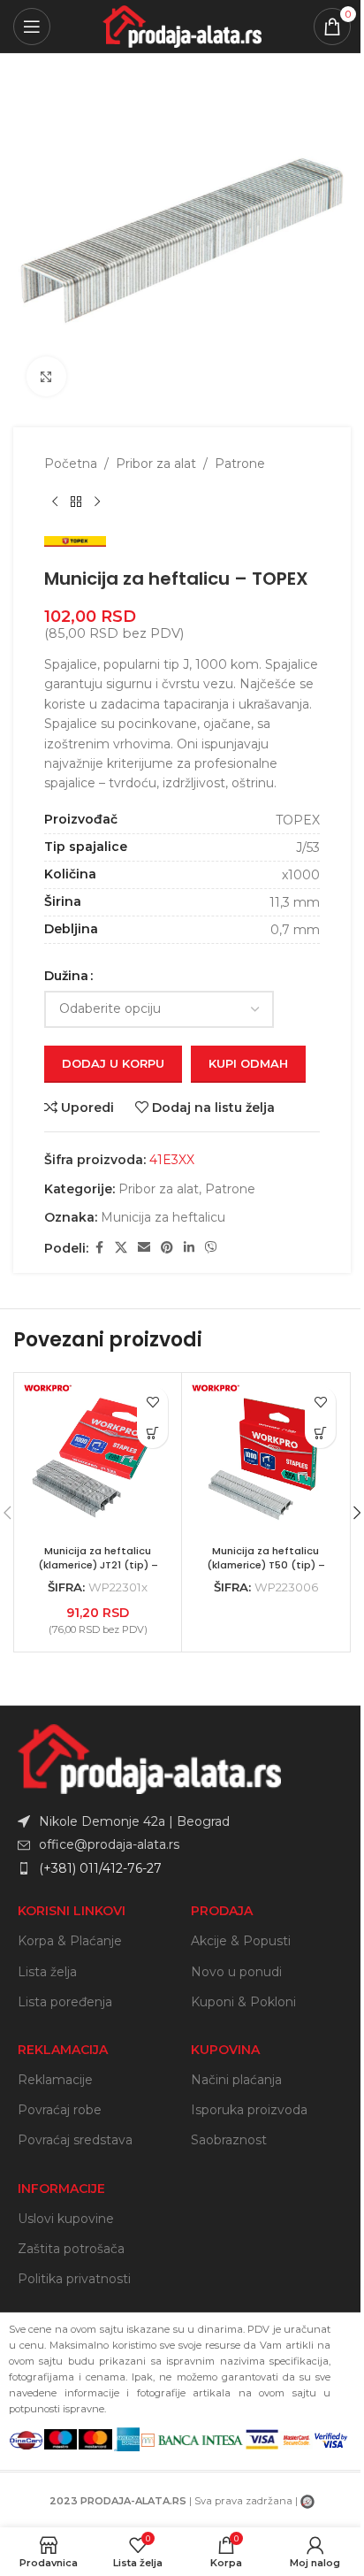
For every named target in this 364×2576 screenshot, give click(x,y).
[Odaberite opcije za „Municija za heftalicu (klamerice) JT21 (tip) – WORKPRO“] (152, 1433)
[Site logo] (182, 26)
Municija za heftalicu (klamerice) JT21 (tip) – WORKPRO (98, 1564)
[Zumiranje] (46, 376)
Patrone (240, 464)
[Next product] (97, 502)
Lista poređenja (65, 2002)
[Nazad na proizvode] (76, 502)
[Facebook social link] (99, 1248)
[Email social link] (144, 1248)
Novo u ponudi (236, 1972)
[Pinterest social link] (167, 1248)
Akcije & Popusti (241, 1941)
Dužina (66, 976)
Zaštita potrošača (71, 2249)
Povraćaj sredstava (75, 2140)
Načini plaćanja (236, 2080)
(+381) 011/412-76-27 (100, 1868)
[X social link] (121, 1248)
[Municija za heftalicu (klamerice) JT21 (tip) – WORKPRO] (98, 1457)
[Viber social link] (211, 1248)
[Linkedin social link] (189, 1248)
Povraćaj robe (60, 2110)
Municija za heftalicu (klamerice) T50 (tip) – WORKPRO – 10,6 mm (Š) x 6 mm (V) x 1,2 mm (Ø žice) (266, 1572)
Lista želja (47, 1972)
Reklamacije (55, 2080)
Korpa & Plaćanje (70, 1941)
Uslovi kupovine (66, 2219)
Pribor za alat (156, 464)
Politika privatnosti (74, 2279)
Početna (71, 464)
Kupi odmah (248, 1063)
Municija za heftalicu (163, 1217)
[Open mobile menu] (32, 27)
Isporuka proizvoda (249, 2110)
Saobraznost (229, 2140)
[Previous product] (55, 502)
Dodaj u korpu (113, 1063)
